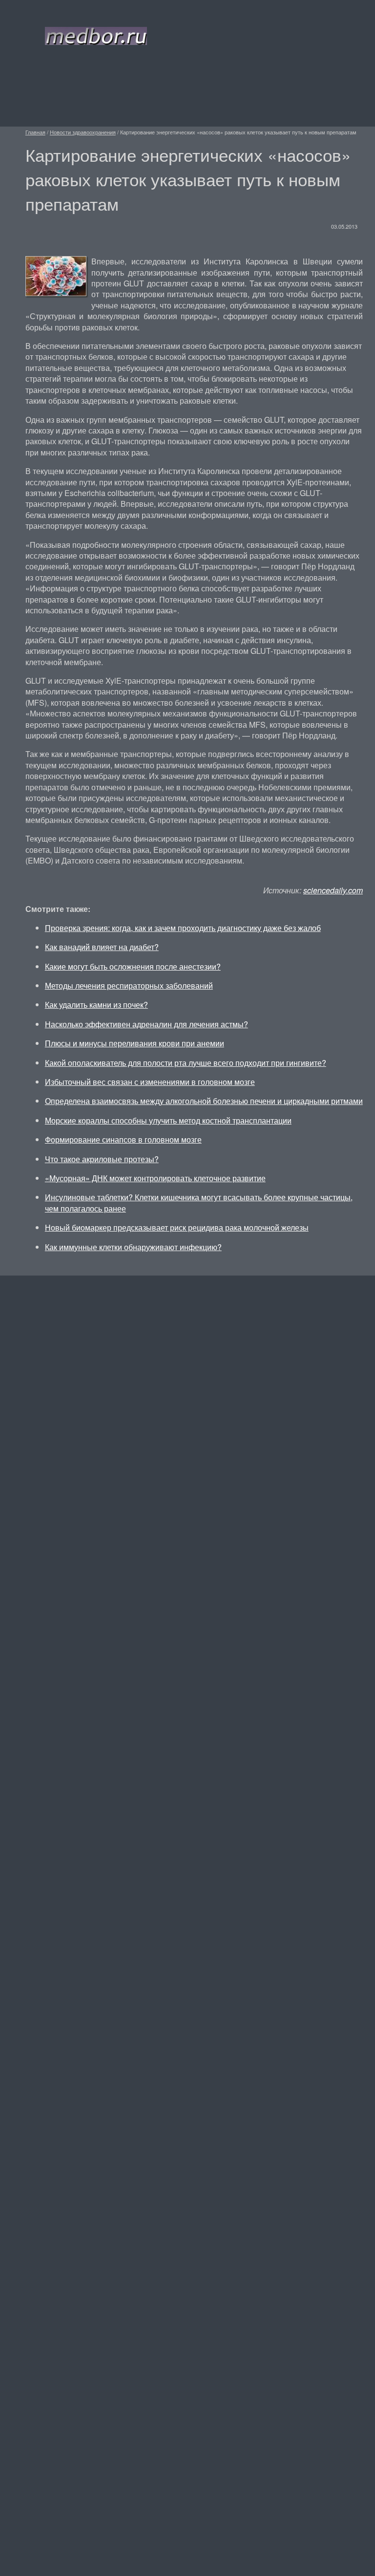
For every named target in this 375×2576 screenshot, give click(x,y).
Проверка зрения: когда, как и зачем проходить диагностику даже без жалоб (183, 928)
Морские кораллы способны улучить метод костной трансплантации (168, 1120)
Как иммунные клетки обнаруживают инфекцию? (133, 1247)
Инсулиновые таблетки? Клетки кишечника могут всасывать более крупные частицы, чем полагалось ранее (199, 1202)
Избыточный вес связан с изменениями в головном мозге (150, 1082)
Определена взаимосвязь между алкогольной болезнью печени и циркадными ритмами (204, 1101)
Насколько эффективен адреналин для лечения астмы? (146, 1024)
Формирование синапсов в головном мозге (123, 1139)
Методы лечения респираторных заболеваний (129, 985)
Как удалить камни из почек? (96, 1005)
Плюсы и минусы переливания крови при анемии (135, 1043)
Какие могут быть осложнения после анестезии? (133, 966)
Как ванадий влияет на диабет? (102, 947)
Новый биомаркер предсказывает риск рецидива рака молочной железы (177, 1227)
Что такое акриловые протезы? (102, 1159)
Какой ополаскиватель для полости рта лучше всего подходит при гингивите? (186, 1063)
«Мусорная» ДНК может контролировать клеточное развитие (155, 1178)
